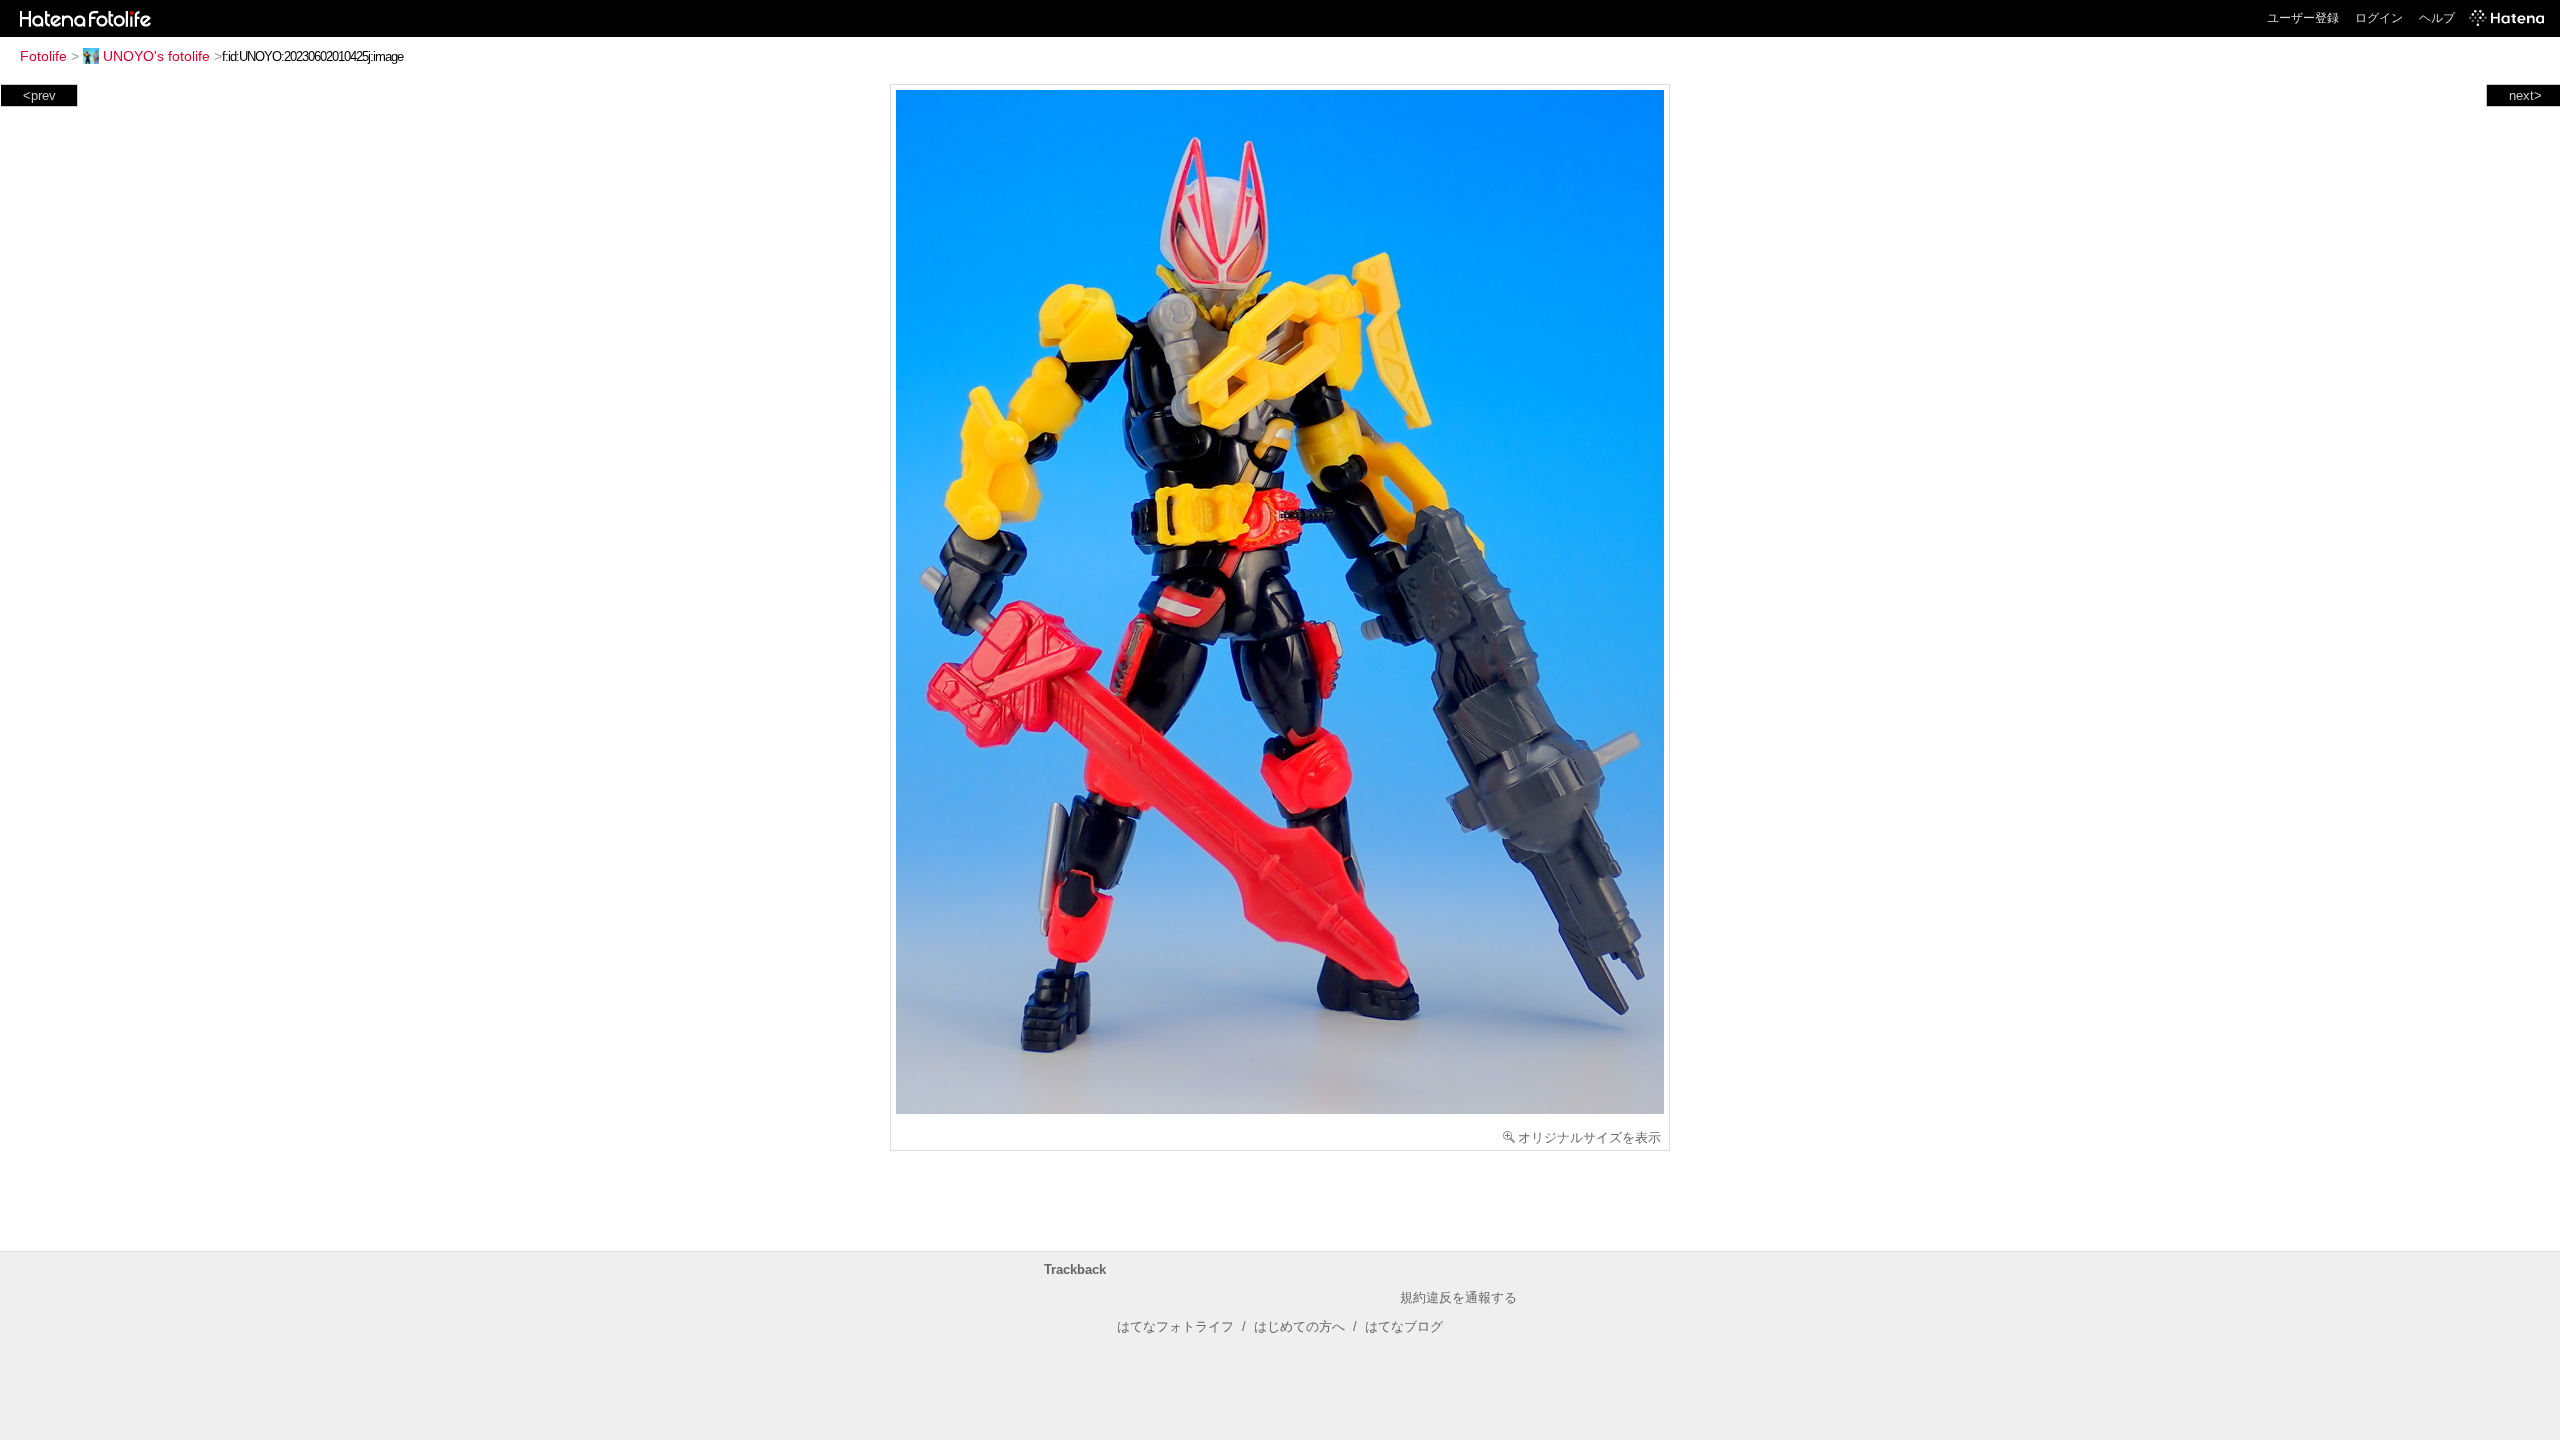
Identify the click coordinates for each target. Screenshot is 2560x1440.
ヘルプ (2437, 18)
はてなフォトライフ (1175, 1326)
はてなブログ (1404, 1326)
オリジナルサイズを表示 (1589, 1137)
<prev (39, 95)
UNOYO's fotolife (156, 56)
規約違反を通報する (1458, 1297)
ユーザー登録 (2303, 18)
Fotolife (43, 56)
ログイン (2379, 18)
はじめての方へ (1299, 1326)
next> (2525, 95)
